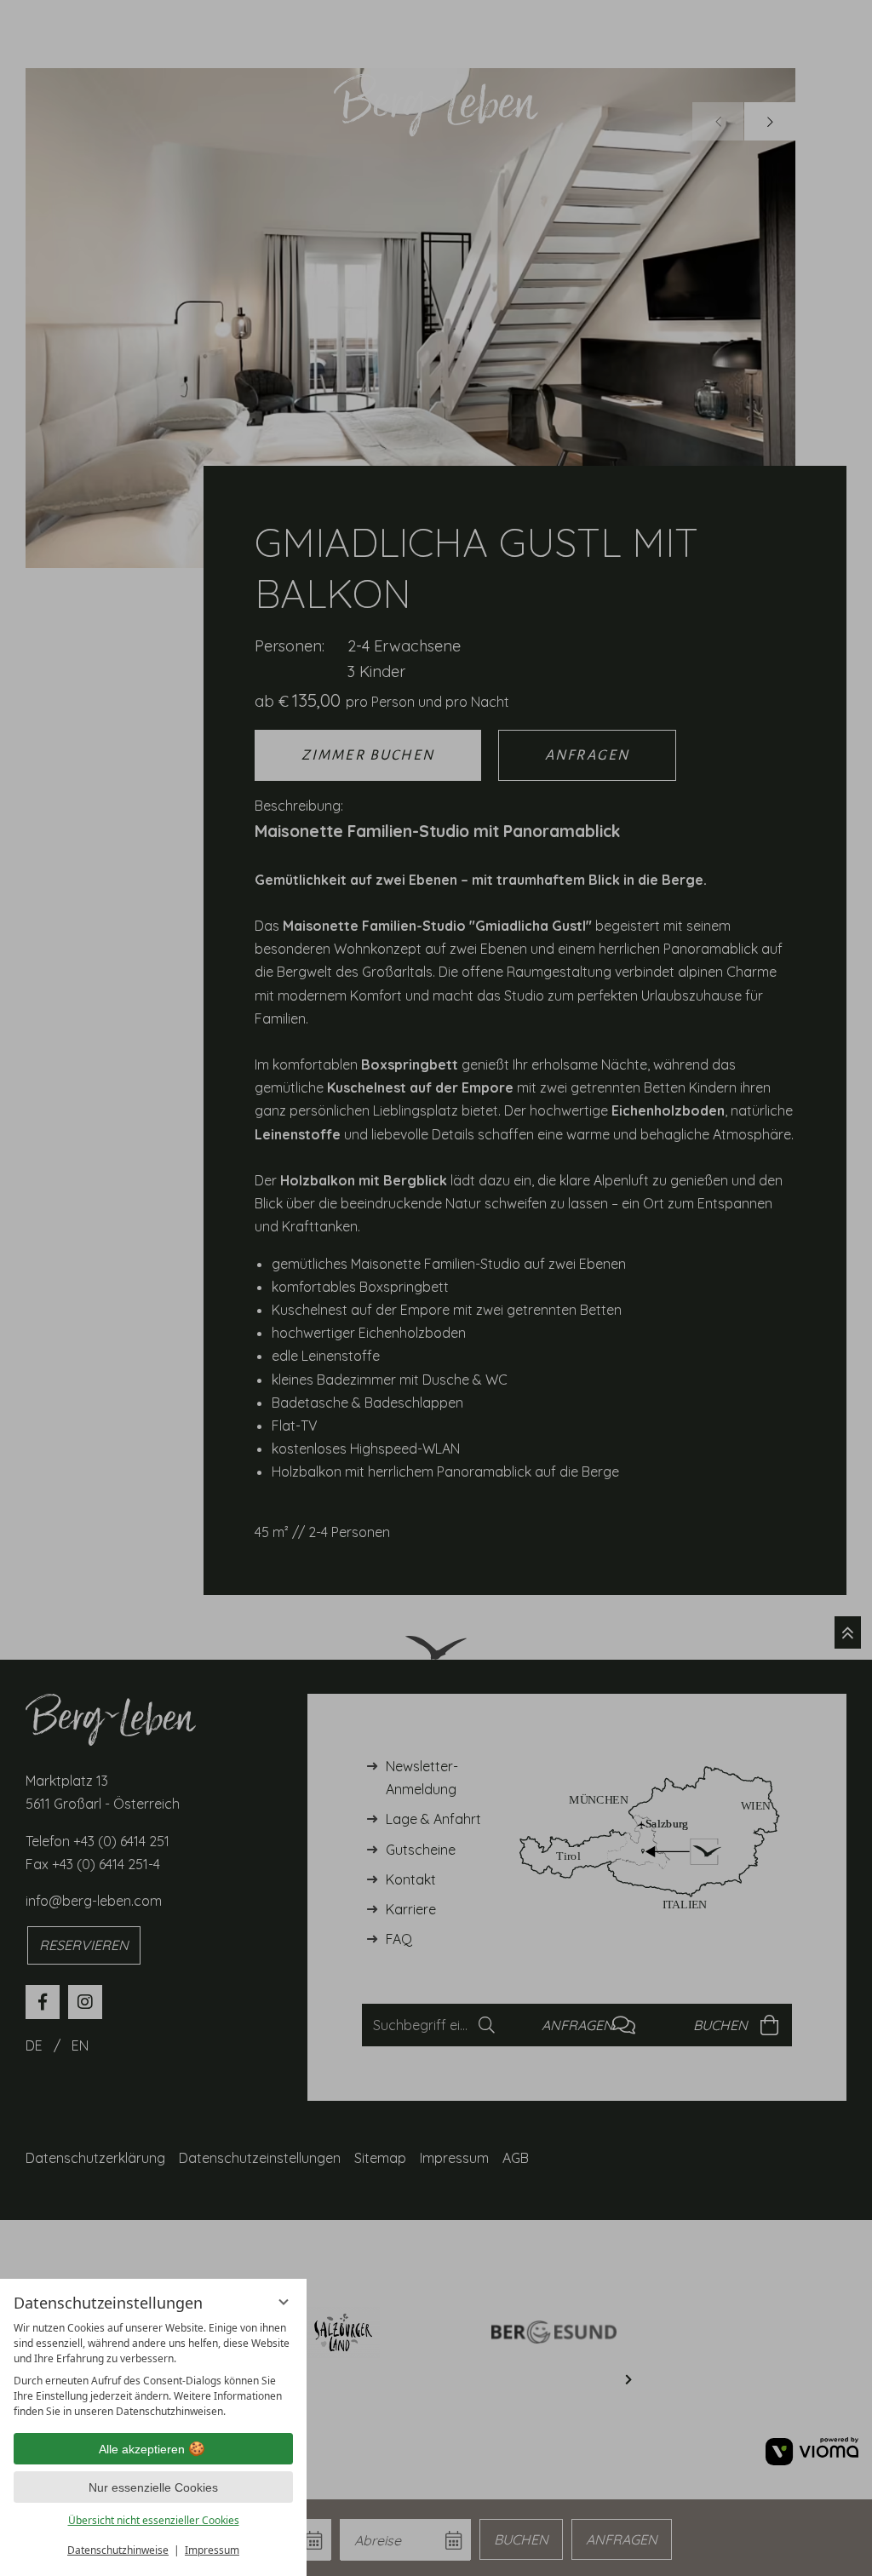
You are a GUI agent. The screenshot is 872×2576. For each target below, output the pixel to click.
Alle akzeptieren (142, 2449)
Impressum (212, 2550)
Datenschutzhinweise (118, 2550)
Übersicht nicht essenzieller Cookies (154, 2520)
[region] (153, 2370)
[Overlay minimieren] (284, 2302)
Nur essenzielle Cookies (153, 2487)
